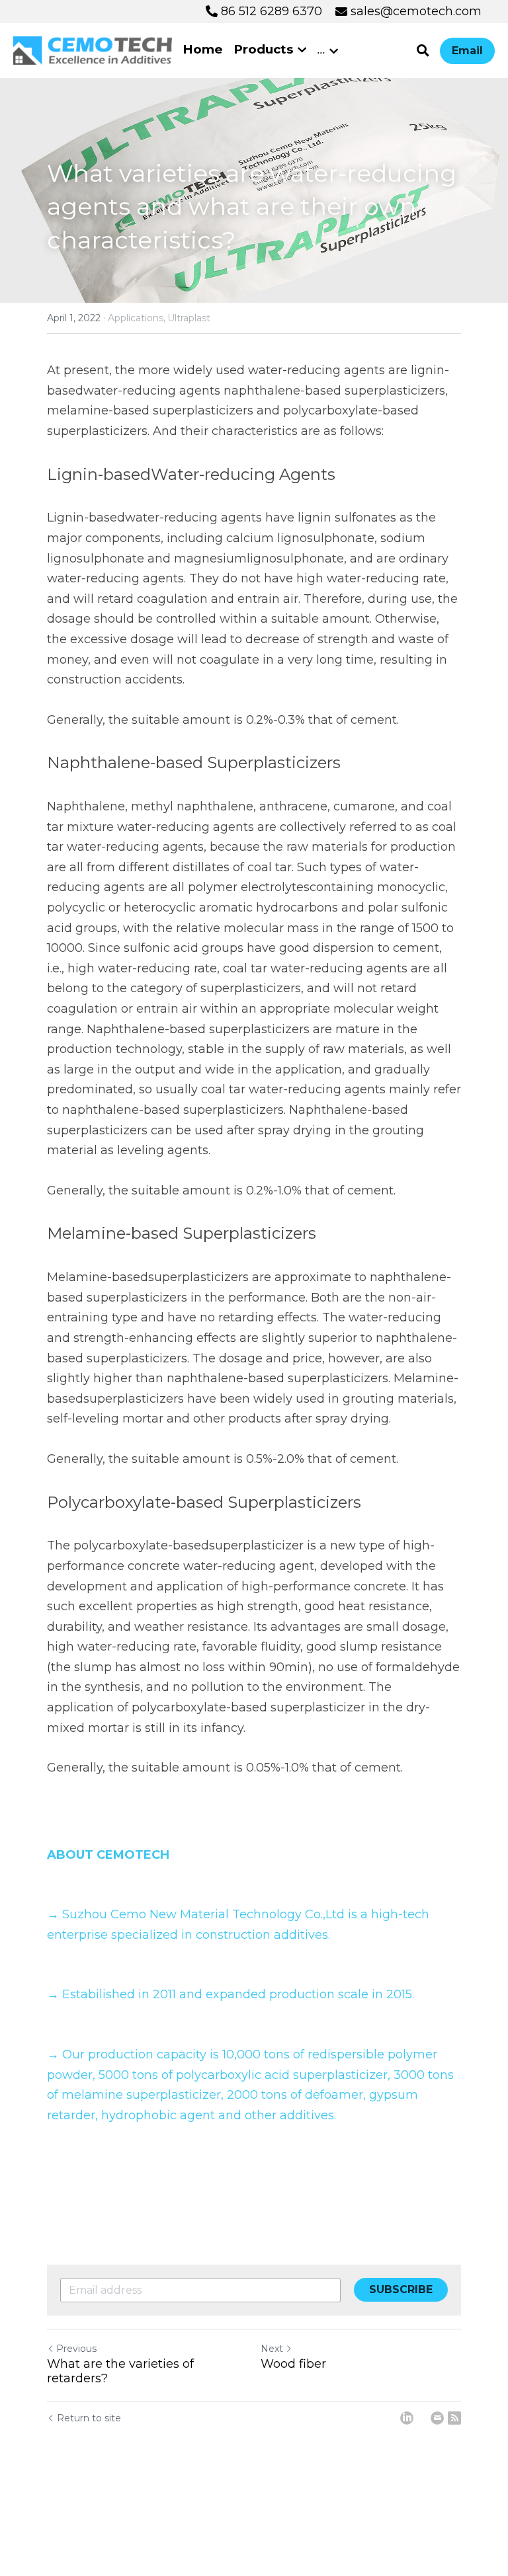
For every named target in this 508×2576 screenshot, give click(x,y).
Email (467, 51)
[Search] (423, 51)
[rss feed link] (454, 2418)
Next (272, 2349)
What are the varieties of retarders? (120, 2371)
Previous (76, 2349)
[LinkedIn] (407, 2418)
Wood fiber (293, 2364)
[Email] (437, 2418)
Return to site (89, 2418)
